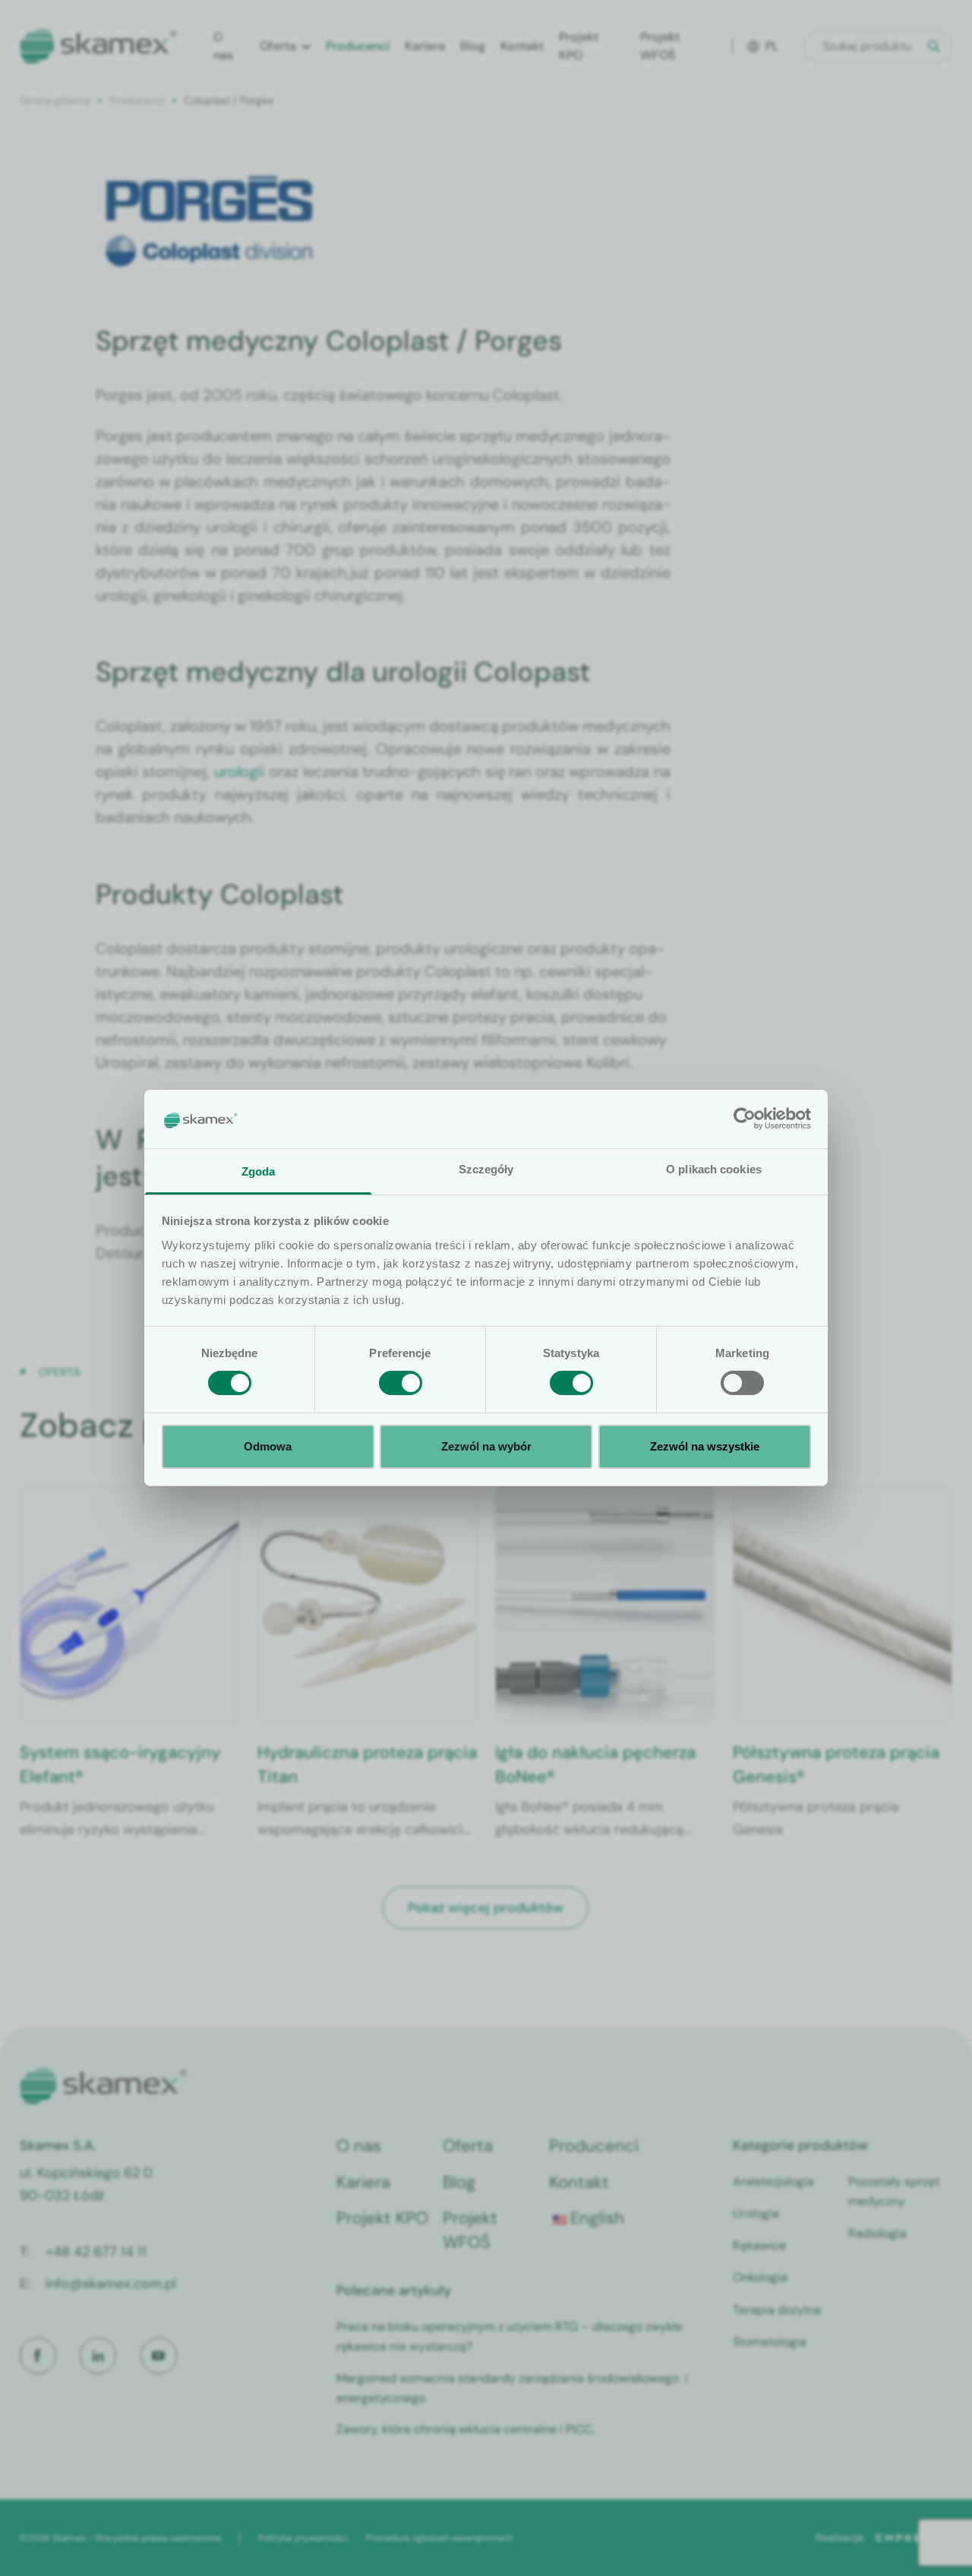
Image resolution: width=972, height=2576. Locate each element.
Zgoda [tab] (259, 1171)
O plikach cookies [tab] (714, 1169)
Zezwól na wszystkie (705, 1446)
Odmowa (268, 1446)
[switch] (401, 1383)
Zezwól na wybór (486, 1446)
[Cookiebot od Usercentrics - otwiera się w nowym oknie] (745, 1119)
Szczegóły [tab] (486, 1169)
